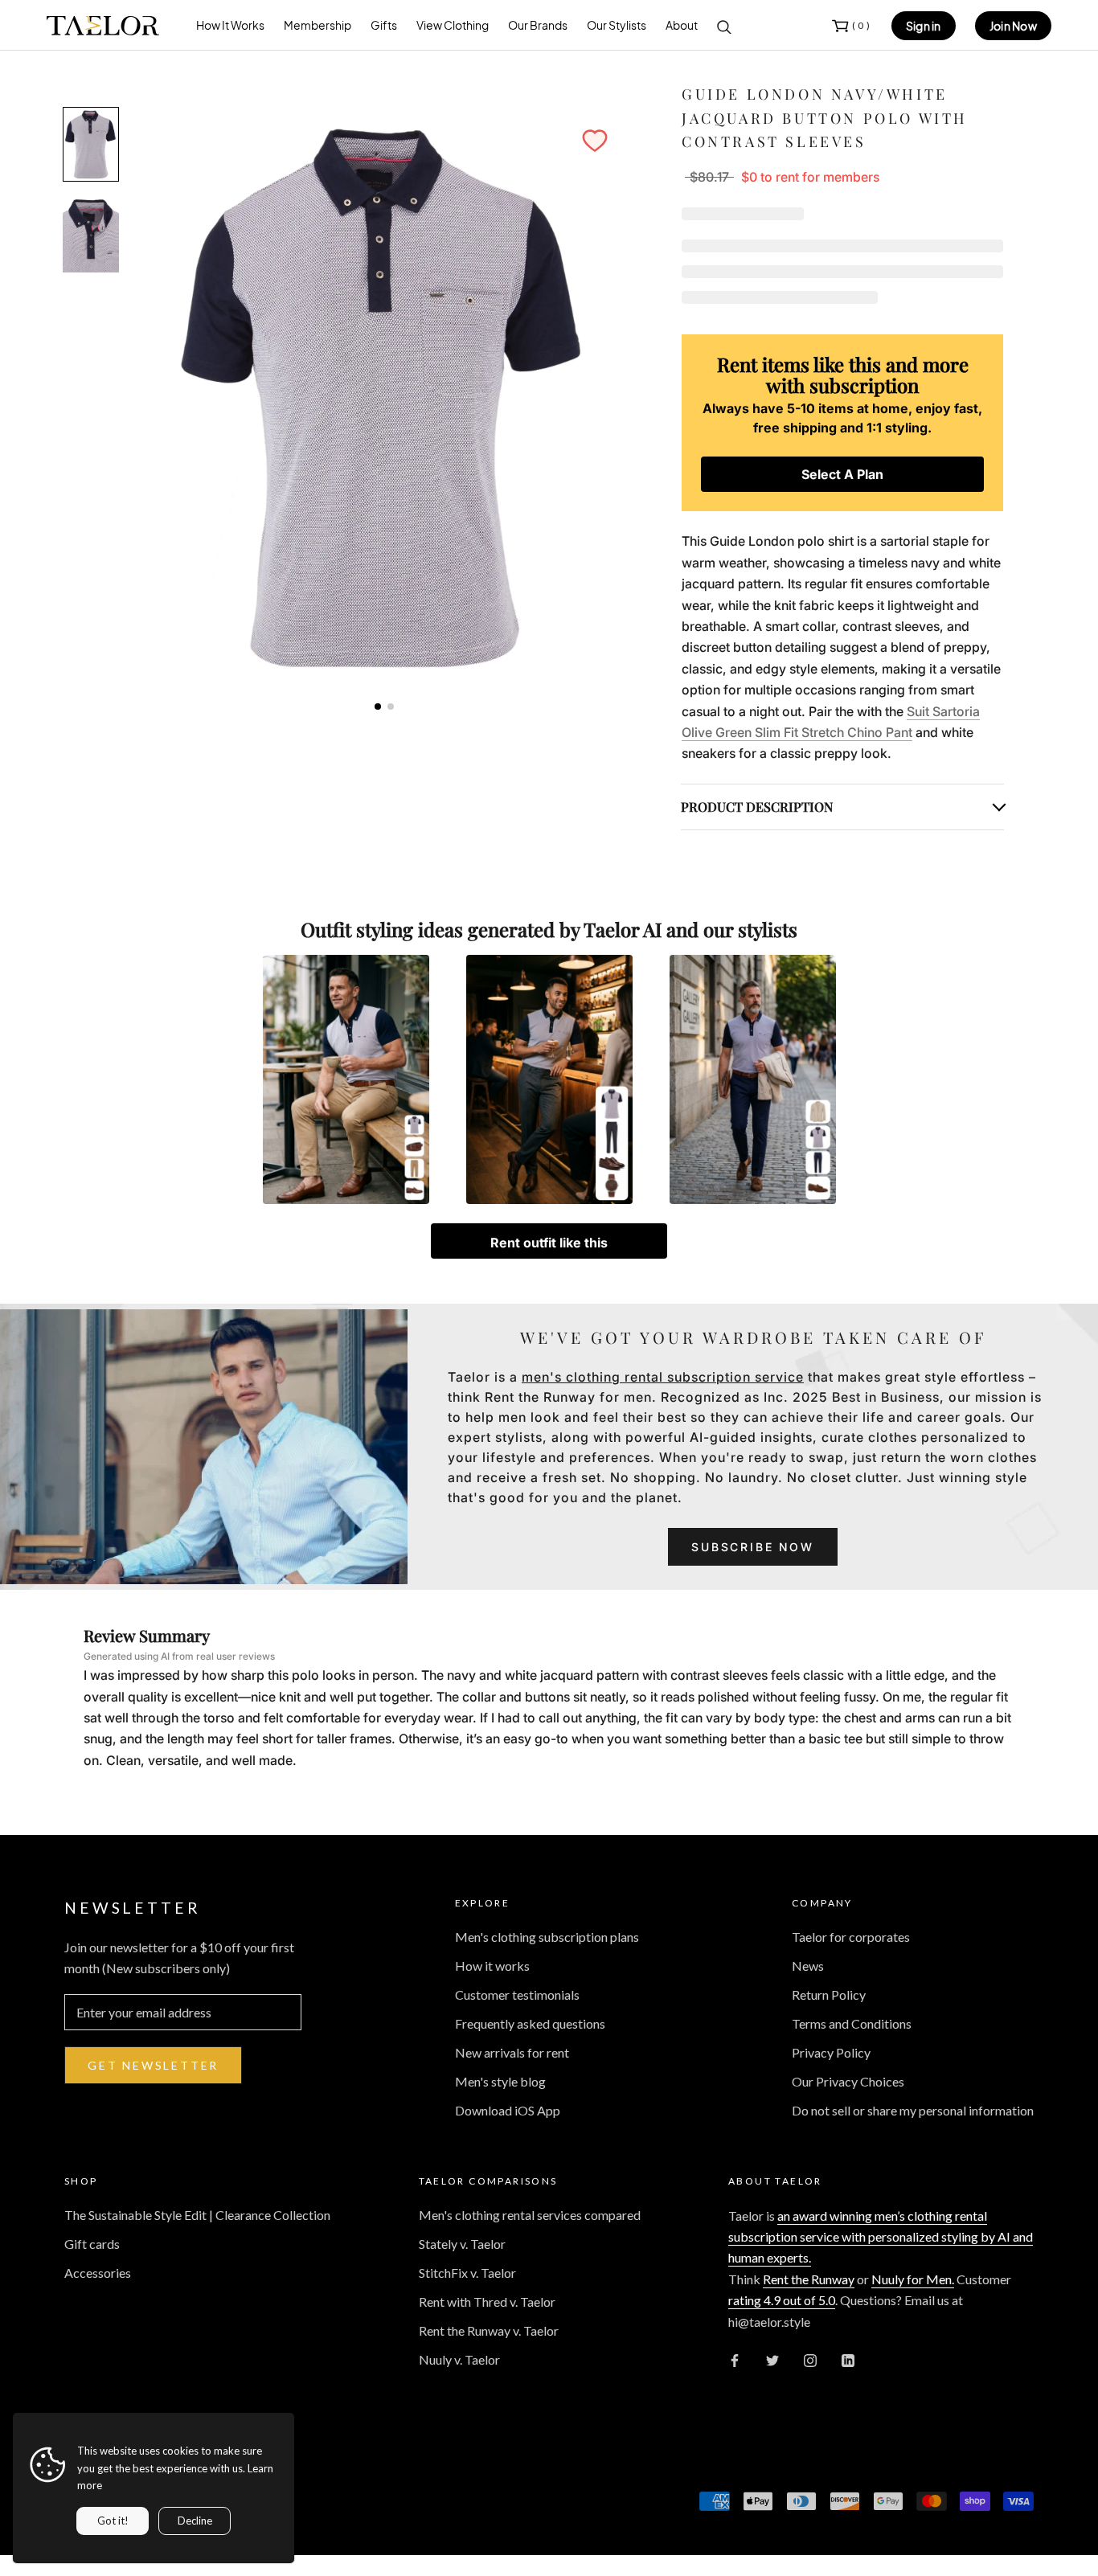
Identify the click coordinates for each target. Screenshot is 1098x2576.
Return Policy (829, 1994)
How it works (492, 1966)
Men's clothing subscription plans (547, 1937)
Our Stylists (617, 25)
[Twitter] (772, 2359)
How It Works (230, 25)
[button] (595, 141)
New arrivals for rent (512, 2052)
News (808, 1966)
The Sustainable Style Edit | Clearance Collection (197, 2215)
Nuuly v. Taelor (459, 2359)
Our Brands (538, 25)
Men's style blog (500, 2081)
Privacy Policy (831, 2052)
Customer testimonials (517, 1994)
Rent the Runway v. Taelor (489, 2330)
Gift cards (92, 2244)
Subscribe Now (752, 1547)
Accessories (98, 2273)
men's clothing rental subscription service (663, 1377)
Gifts (384, 25)
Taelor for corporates (851, 1937)
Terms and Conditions (852, 2023)
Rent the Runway (809, 2279)
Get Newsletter (153, 2065)
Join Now (1013, 26)
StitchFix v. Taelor (467, 2273)
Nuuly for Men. (913, 2279)
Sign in (924, 26)
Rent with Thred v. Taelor (487, 2302)
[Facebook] (735, 2359)
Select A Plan (842, 474)
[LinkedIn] (848, 2359)
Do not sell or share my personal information (913, 2110)
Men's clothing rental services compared (530, 2215)
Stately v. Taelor (462, 2244)
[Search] (724, 26)
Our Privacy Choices (848, 2081)
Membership (318, 25)
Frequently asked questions (530, 2023)
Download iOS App (508, 2110)
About (682, 25)
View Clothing (453, 25)
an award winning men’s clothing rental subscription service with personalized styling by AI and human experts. (881, 2237)
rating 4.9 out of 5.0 (782, 2300)
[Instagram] (810, 2359)
